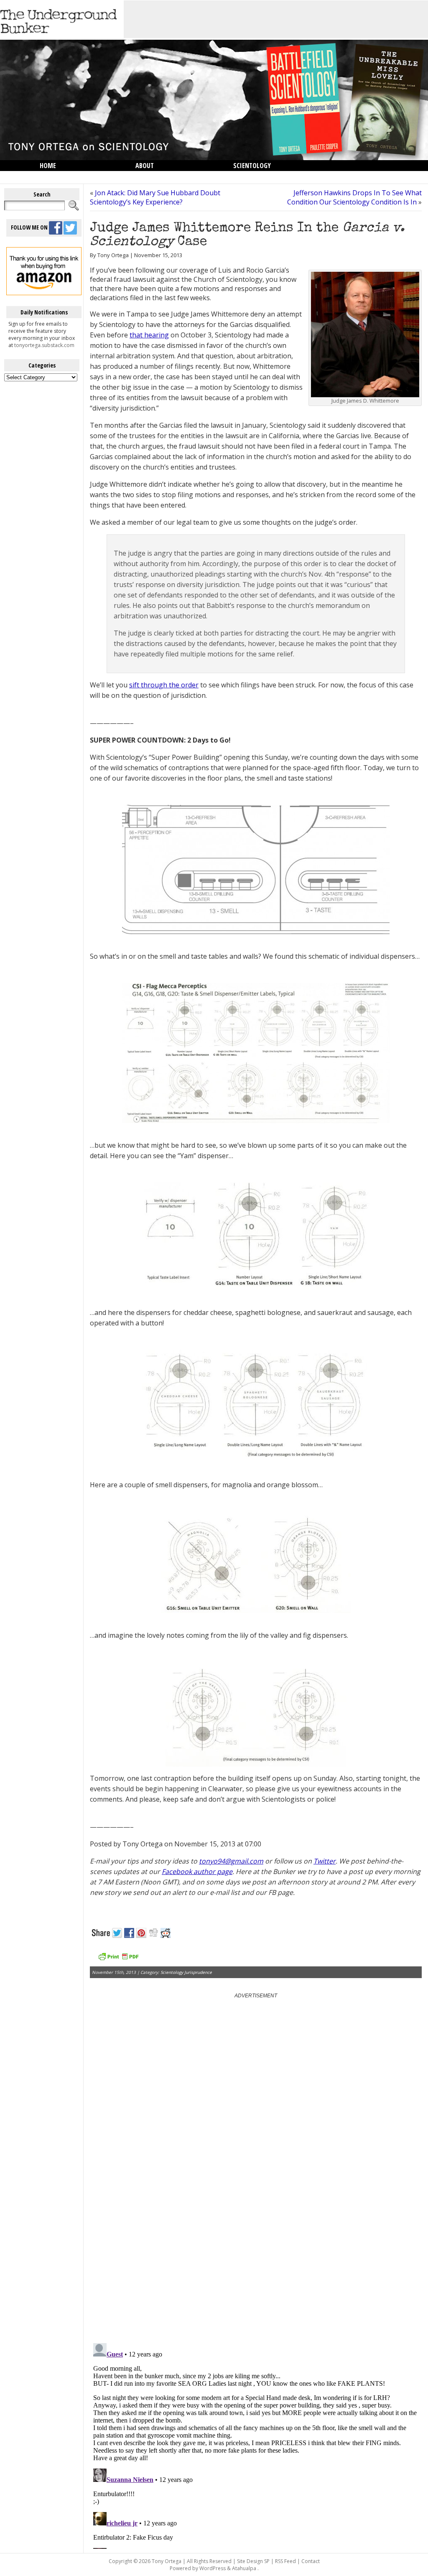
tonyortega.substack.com (44, 345)
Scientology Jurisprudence (186, 1972)
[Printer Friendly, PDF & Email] (118, 1959)
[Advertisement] (276, 19)
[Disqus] (256, 2230)
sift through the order (164, 685)
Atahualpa (244, 2568)
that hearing (149, 335)
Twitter (325, 1861)
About (145, 166)
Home (48, 166)
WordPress (213, 2568)
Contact (311, 2561)
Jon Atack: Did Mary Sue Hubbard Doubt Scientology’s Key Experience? (155, 197)
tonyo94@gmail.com (231, 1861)
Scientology (252, 166)
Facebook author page (197, 1871)
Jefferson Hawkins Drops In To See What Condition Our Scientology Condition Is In (354, 197)
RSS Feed (285, 2561)
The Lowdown (61, 176)
